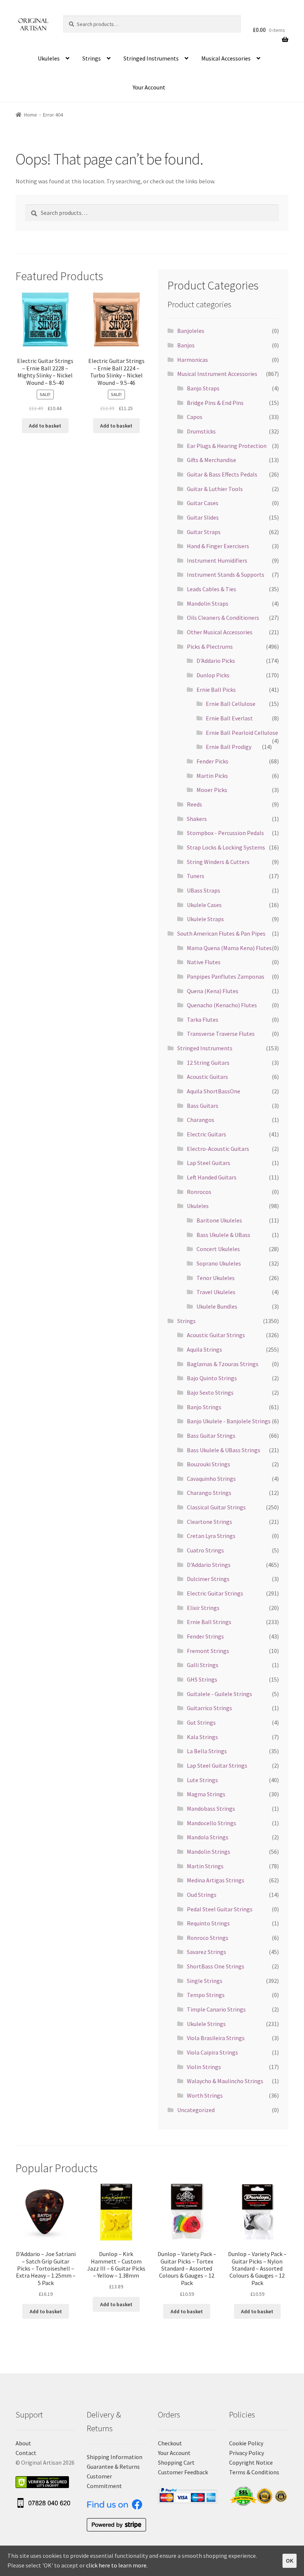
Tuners (196, 876)
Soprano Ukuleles (219, 1263)
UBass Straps (204, 890)
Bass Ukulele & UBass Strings (224, 1450)
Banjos (186, 345)
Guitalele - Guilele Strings (219, 1694)
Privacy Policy (247, 2453)
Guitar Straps (204, 532)
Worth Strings (205, 2095)
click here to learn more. (117, 2565)
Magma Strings (206, 1794)
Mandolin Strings (209, 1852)
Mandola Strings (208, 1837)
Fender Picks (212, 761)
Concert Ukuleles (218, 1249)
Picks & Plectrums (210, 647)
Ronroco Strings (208, 1938)
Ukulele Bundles (217, 1306)
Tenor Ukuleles (216, 1278)
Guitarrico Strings (209, 1708)
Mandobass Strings (211, 1809)
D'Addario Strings (209, 1565)
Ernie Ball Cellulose (231, 704)
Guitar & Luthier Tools (215, 489)
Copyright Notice (251, 2462)
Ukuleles (49, 58)
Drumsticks (201, 431)
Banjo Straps (203, 388)
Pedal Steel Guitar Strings (220, 1909)
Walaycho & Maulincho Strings (225, 2081)
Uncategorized (196, 2110)
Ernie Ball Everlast (229, 718)
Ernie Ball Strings (209, 1622)
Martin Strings (205, 1866)
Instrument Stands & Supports (226, 575)
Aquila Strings (204, 1349)
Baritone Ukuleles (219, 1220)
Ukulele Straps (205, 919)
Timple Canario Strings (216, 2009)
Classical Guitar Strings (216, 1507)
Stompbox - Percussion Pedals (225, 833)
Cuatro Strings (205, 1550)
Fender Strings (205, 1636)
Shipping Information (115, 2457)
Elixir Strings (203, 1608)
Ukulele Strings (206, 2024)
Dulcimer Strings (208, 1579)
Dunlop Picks (213, 675)
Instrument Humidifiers (217, 560)
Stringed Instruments (151, 58)
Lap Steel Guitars (209, 1163)
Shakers (197, 819)
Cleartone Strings (209, 1522)
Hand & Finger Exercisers (218, 546)
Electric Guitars (206, 1134)
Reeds (194, 804)
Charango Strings (209, 1493)
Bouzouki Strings (209, 1464)
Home (31, 115)
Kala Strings (202, 1737)
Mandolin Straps (208, 603)
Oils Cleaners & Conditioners (223, 618)
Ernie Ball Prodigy (229, 747)
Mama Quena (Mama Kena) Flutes (229, 948)
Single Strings (205, 1981)
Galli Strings (203, 1665)
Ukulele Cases (204, 905)
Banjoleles (191, 331)
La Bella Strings (207, 1751)
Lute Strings (202, 1780)
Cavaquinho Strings (211, 1479)
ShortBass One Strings (216, 1966)
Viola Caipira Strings (212, 2052)
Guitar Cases (203, 503)
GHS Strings (202, 1679)
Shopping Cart (176, 2462)
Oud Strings (202, 1895)
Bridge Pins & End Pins (215, 403)
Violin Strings (204, 2067)
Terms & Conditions (254, 2472)
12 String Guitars (208, 1063)
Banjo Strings (204, 1407)
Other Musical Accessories (220, 632)
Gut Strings (201, 1722)
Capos (195, 417)
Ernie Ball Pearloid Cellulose (242, 733)
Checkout (170, 2443)
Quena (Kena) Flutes (213, 991)
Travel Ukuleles (216, 1292)
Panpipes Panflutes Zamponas (226, 976)
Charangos (201, 1120)
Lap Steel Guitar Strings (217, 1765)
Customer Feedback (183, 2472)
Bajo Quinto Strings (212, 1378)
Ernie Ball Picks (216, 690)
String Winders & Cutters (218, 862)
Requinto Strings (208, 1923)
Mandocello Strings (212, 1823)
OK (290, 2560)
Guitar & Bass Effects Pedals (222, 474)
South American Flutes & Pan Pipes (221, 933)
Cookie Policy (246, 2443)
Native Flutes (204, 962)
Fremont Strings (208, 1651)
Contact (26, 2453)
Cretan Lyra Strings (211, 1536)
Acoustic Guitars (207, 1077)
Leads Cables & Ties (212, 589)
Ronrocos (199, 1192)
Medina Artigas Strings (216, 1880)
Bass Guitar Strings (211, 1436)
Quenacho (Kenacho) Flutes (222, 1005)
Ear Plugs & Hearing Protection (227, 446)
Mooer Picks (212, 790)
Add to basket (45, 426)
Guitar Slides (203, 517)
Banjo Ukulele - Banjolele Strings (229, 1421)
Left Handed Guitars (212, 1177)
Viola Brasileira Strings (216, 2038)
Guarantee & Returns (113, 2467)
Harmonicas (193, 360)
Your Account (149, 87)
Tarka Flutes (203, 1019)
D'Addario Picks (216, 661)
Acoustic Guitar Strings (216, 1335)
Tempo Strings (206, 1995)
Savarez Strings (206, 1952)
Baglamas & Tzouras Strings (223, 1364)
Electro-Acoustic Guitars (218, 1149)
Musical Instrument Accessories (217, 374)
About (23, 2443)
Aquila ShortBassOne (214, 1091)
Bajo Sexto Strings (210, 1392)
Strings (92, 58)
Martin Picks (212, 776)
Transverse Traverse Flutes (221, 1034)
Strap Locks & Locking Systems (226, 847)
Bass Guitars (203, 1106)
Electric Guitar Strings (215, 1593)
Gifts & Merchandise (212, 460)
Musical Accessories (226, 58)
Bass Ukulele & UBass (223, 1235)
